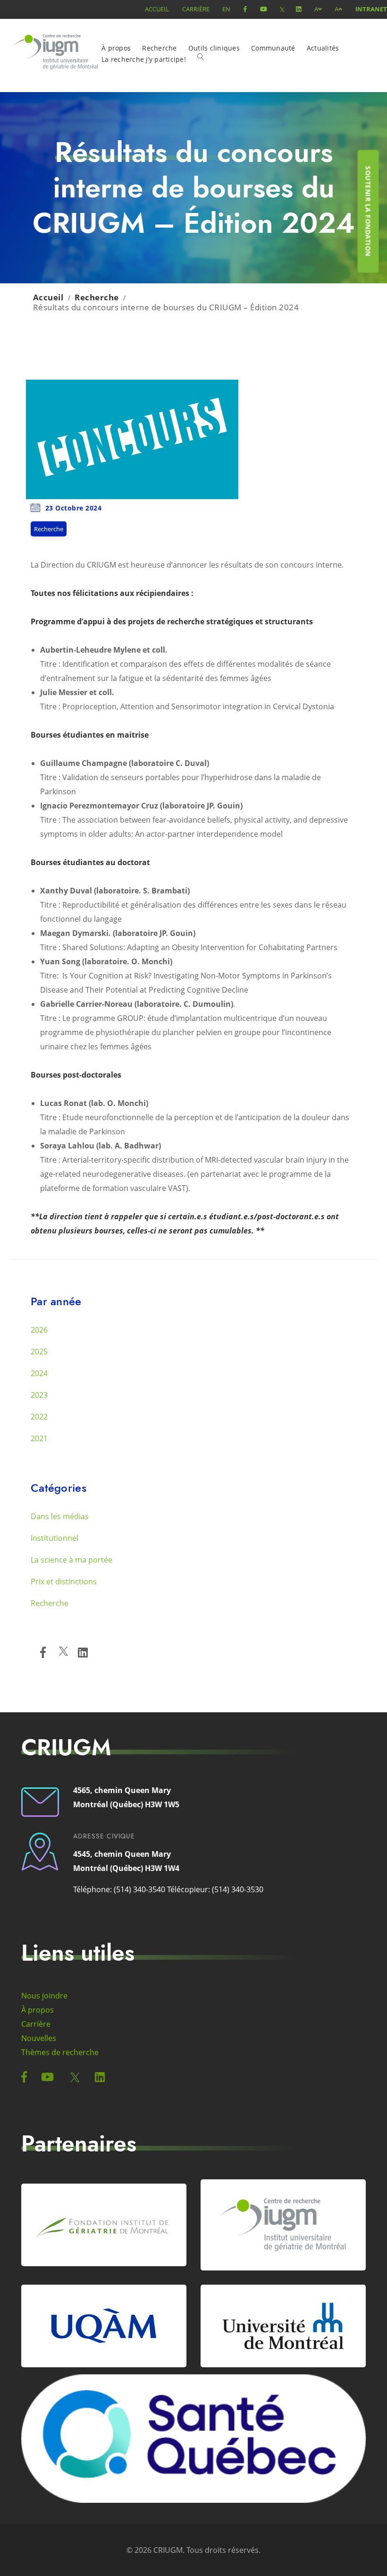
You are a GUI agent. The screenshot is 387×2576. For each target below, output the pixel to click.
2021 (39, 1438)
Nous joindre (44, 1996)
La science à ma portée (72, 1560)
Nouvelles (39, 2038)
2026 (39, 1330)
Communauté (273, 48)
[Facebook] (43, 1652)
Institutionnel (55, 1538)
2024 (39, 1373)
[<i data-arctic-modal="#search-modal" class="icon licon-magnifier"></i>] (204, 61)
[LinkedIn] (83, 1652)
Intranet (371, 9)
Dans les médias (60, 1516)
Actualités (323, 48)
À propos (116, 48)
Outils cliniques (214, 48)
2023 (39, 1395)
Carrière (196, 9)
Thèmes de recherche (60, 2052)
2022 (39, 1417)
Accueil (157, 9)
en (226, 9)
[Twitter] (63, 1653)
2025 (39, 1352)
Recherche (159, 48)
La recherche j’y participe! (144, 59)
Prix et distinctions (64, 1581)
